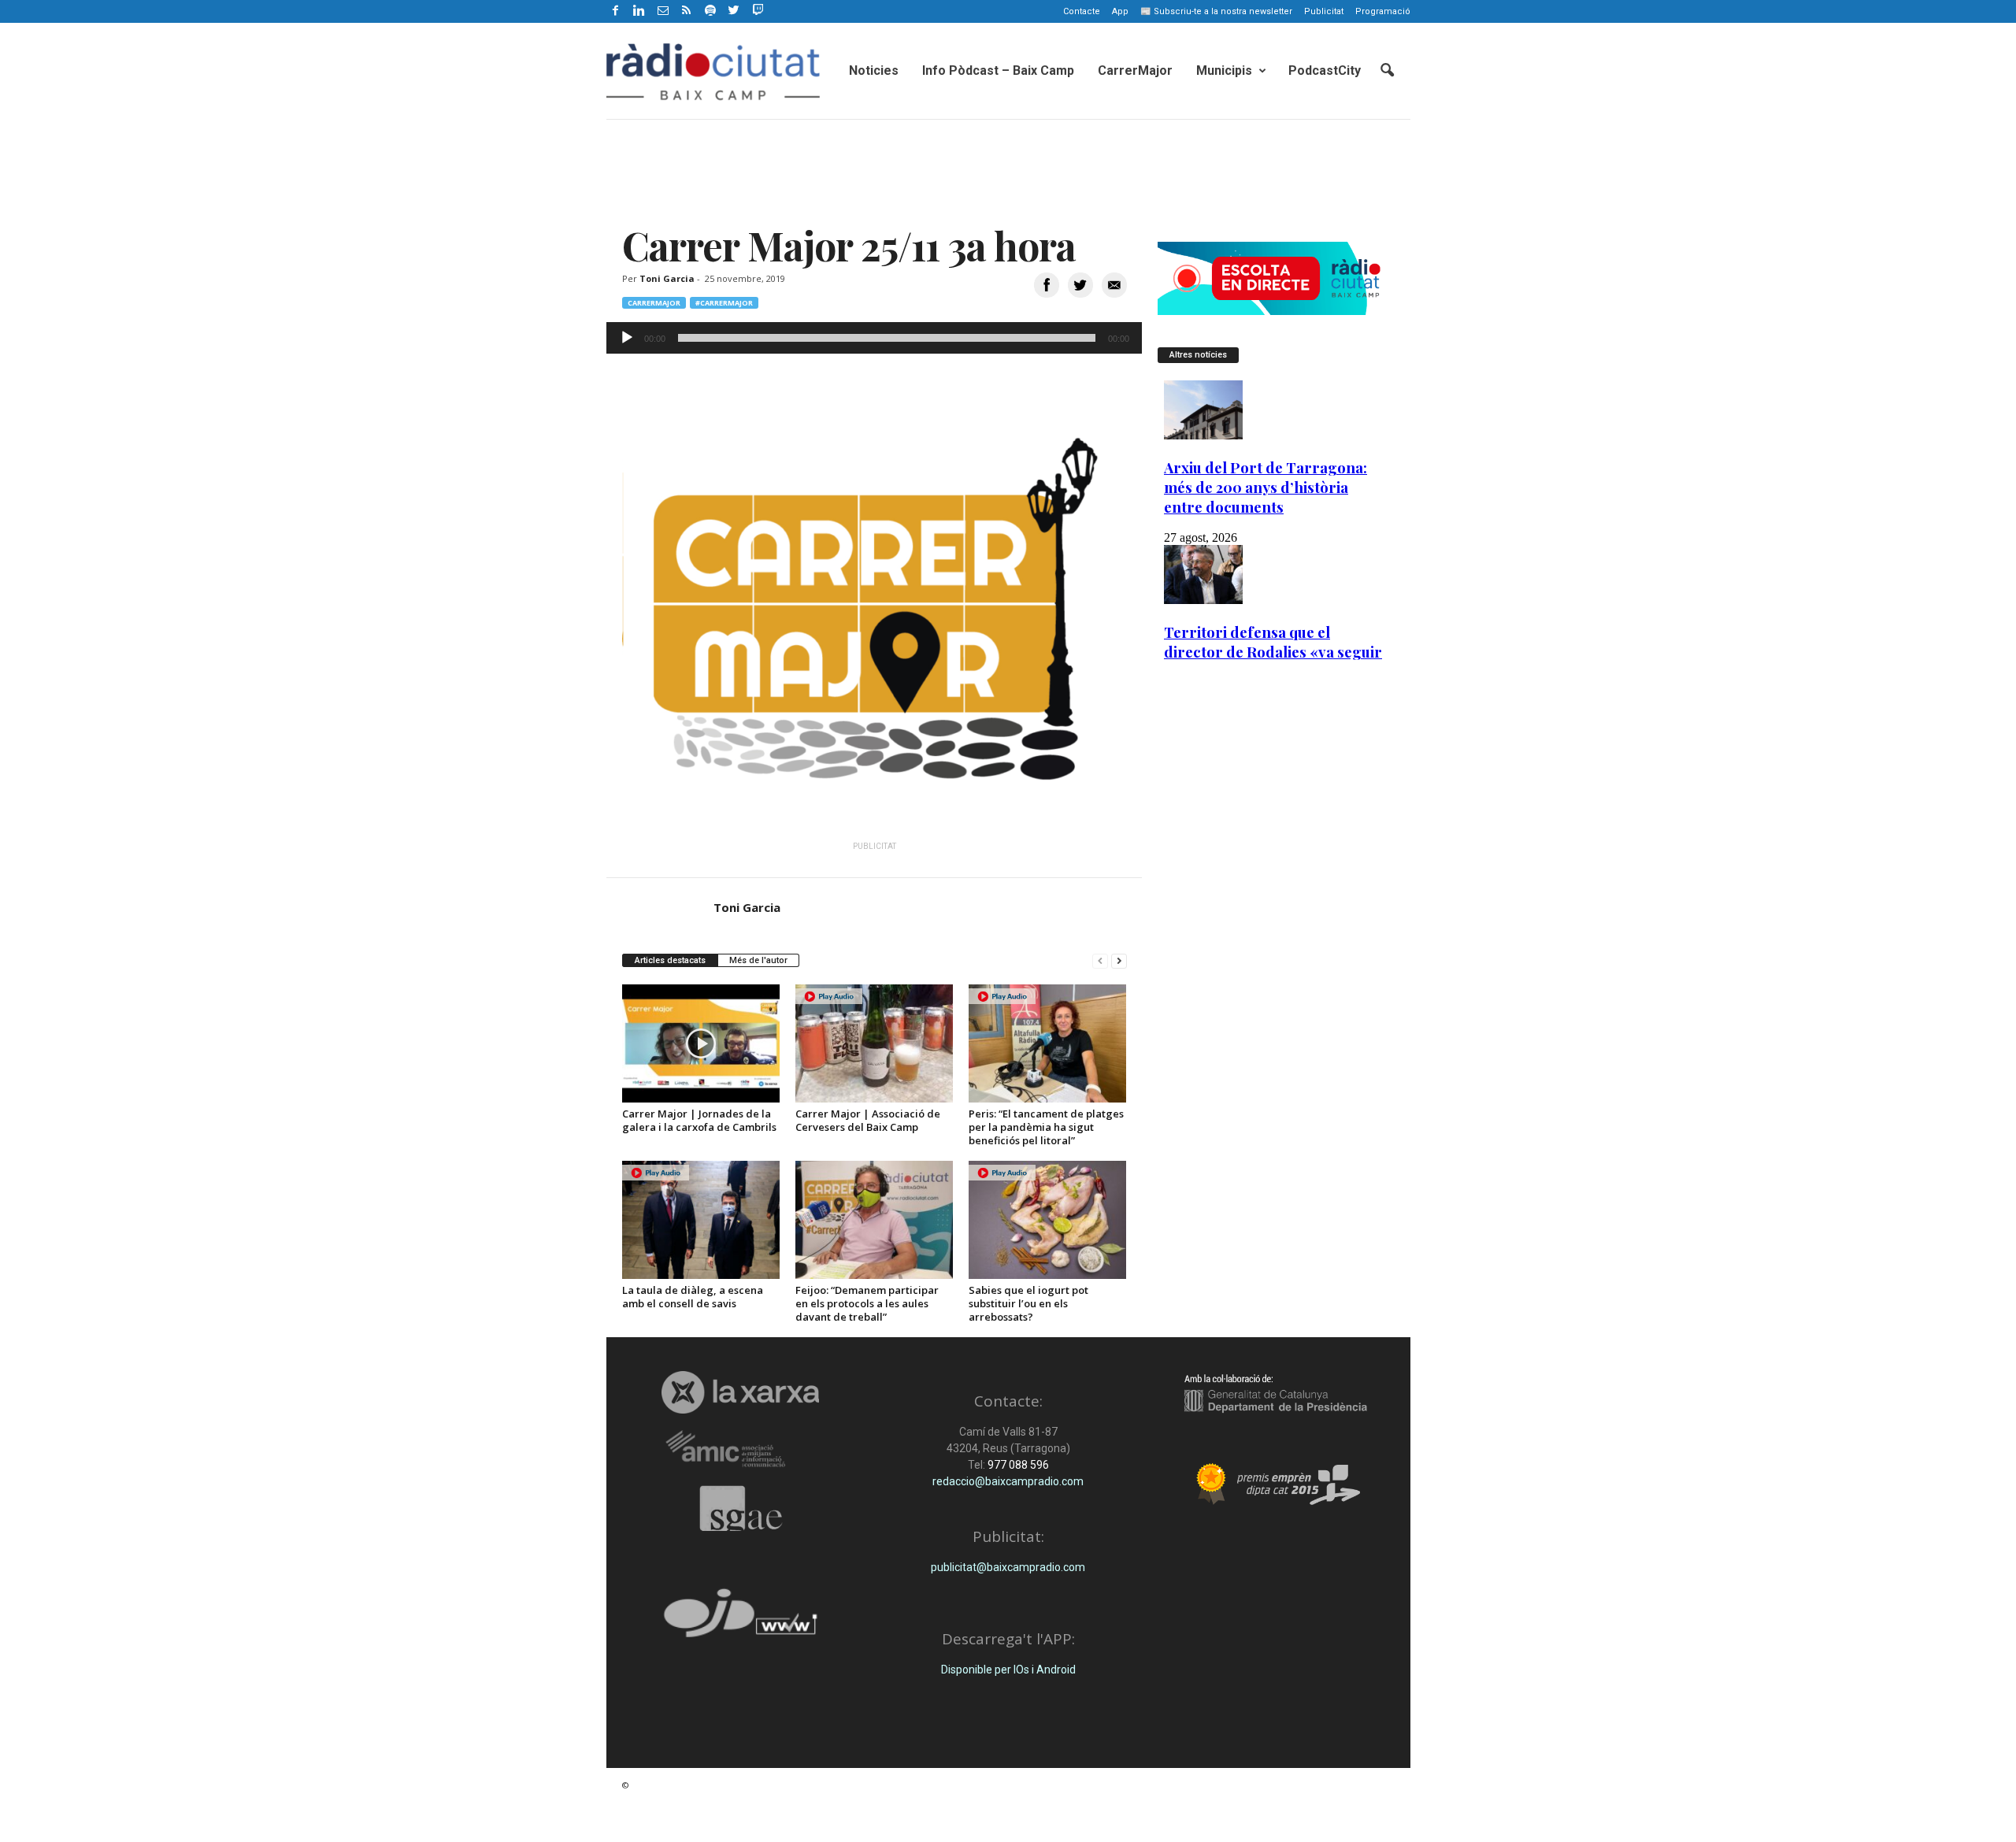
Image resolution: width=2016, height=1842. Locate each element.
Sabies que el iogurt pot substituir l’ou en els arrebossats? (1028, 1303)
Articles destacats (670, 960)
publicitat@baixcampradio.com (1008, 1567)
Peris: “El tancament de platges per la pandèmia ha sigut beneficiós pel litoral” (1046, 1127)
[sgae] (741, 1508)
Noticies (874, 70)
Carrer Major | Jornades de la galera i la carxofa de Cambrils (699, 1120)
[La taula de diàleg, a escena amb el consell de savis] (701, 1220)
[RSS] (687, 11)
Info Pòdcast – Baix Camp (998, 70)
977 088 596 (1017, 1465)
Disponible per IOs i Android (1008, 1670)
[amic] (741, 1449)
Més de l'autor (758, 960)
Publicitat (1324, 11)
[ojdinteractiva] (741, 1620)
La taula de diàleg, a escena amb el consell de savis (693, 1297)
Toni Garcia (667, 278)
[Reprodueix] (627, 338)
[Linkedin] (639, 11)
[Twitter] (734, 11)
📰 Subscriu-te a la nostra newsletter (1216, 11)
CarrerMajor (1135, 70)
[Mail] (663, 11)
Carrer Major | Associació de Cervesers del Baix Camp (868, 1120)
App (1120, 11)
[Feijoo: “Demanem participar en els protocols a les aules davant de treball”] (874, 1220)
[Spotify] (710, 11)
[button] (1387, 71)
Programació (1383, 11)
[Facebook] (616, 11)
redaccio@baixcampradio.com (1008, 1481)
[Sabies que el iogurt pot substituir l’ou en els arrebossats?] (1047, 1220)
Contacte (1082, 11)
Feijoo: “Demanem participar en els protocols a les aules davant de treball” (867, 1303)
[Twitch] (756, 9)
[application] (874, 338)
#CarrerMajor (724, 303)
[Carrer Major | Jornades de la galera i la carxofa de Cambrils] (701, 1043)
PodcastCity (1325, 70)
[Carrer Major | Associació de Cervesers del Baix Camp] (874, 1043)
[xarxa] (741, 1392)
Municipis (1224, 70)
